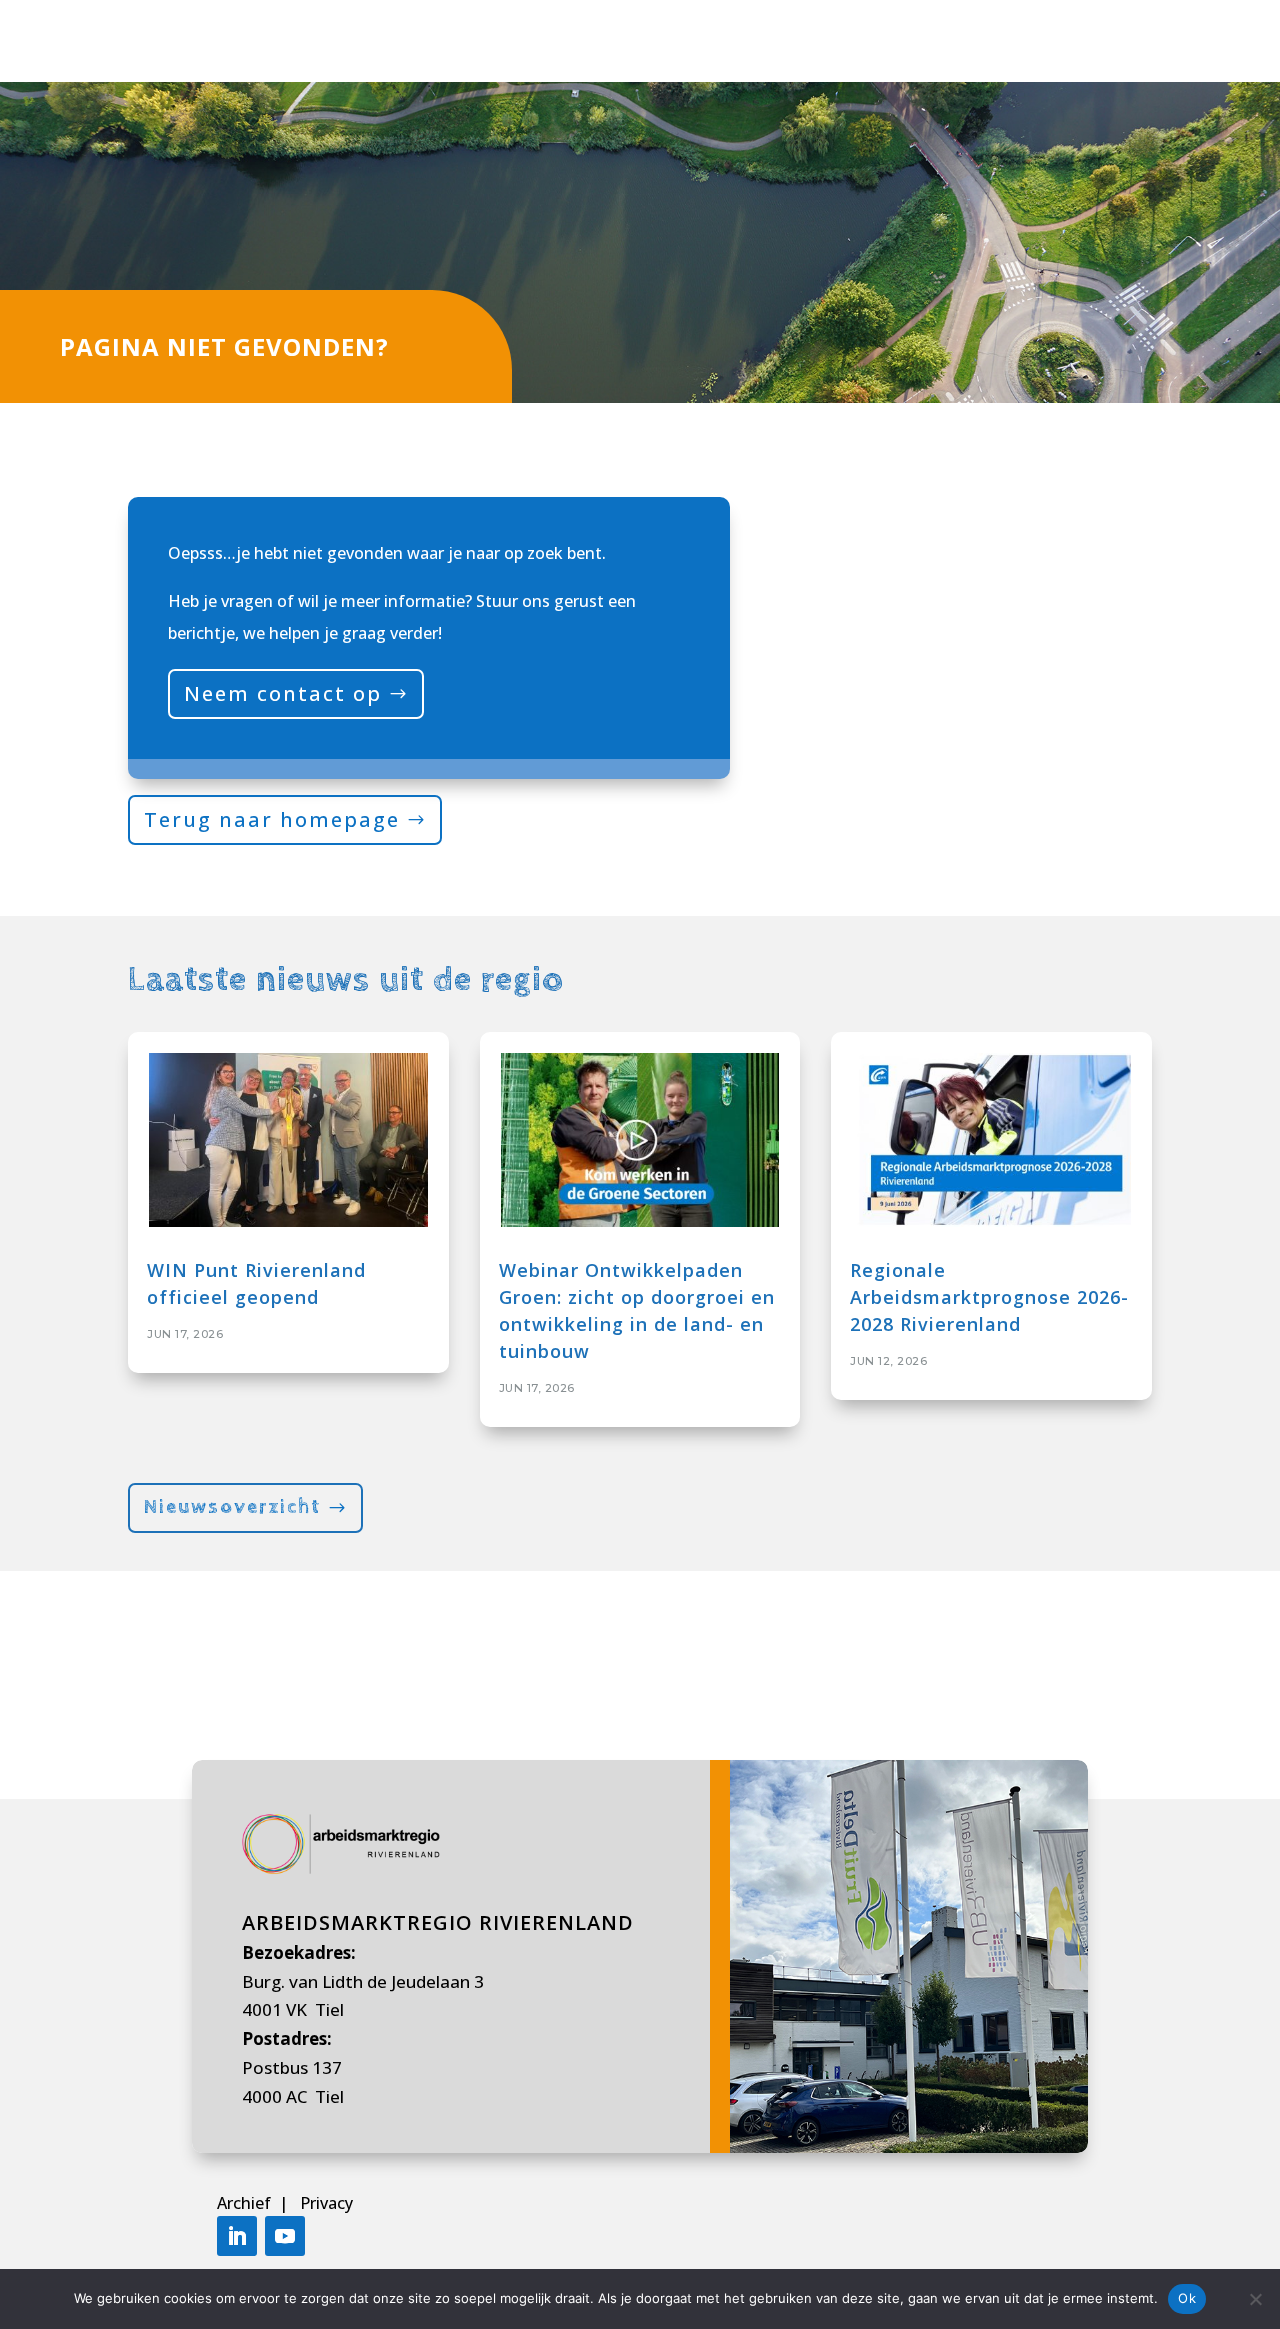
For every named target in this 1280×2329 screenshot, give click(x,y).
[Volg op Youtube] (285, 2236)
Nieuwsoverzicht (232, 1507)
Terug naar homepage (272, 819)
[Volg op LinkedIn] (237, 2236)
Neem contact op (283, 693)
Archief (246, 2203)
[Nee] (1255, 2299)
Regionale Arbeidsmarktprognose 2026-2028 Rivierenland (989, 1297)
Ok (1187, 2298)
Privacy (326, 2203)
